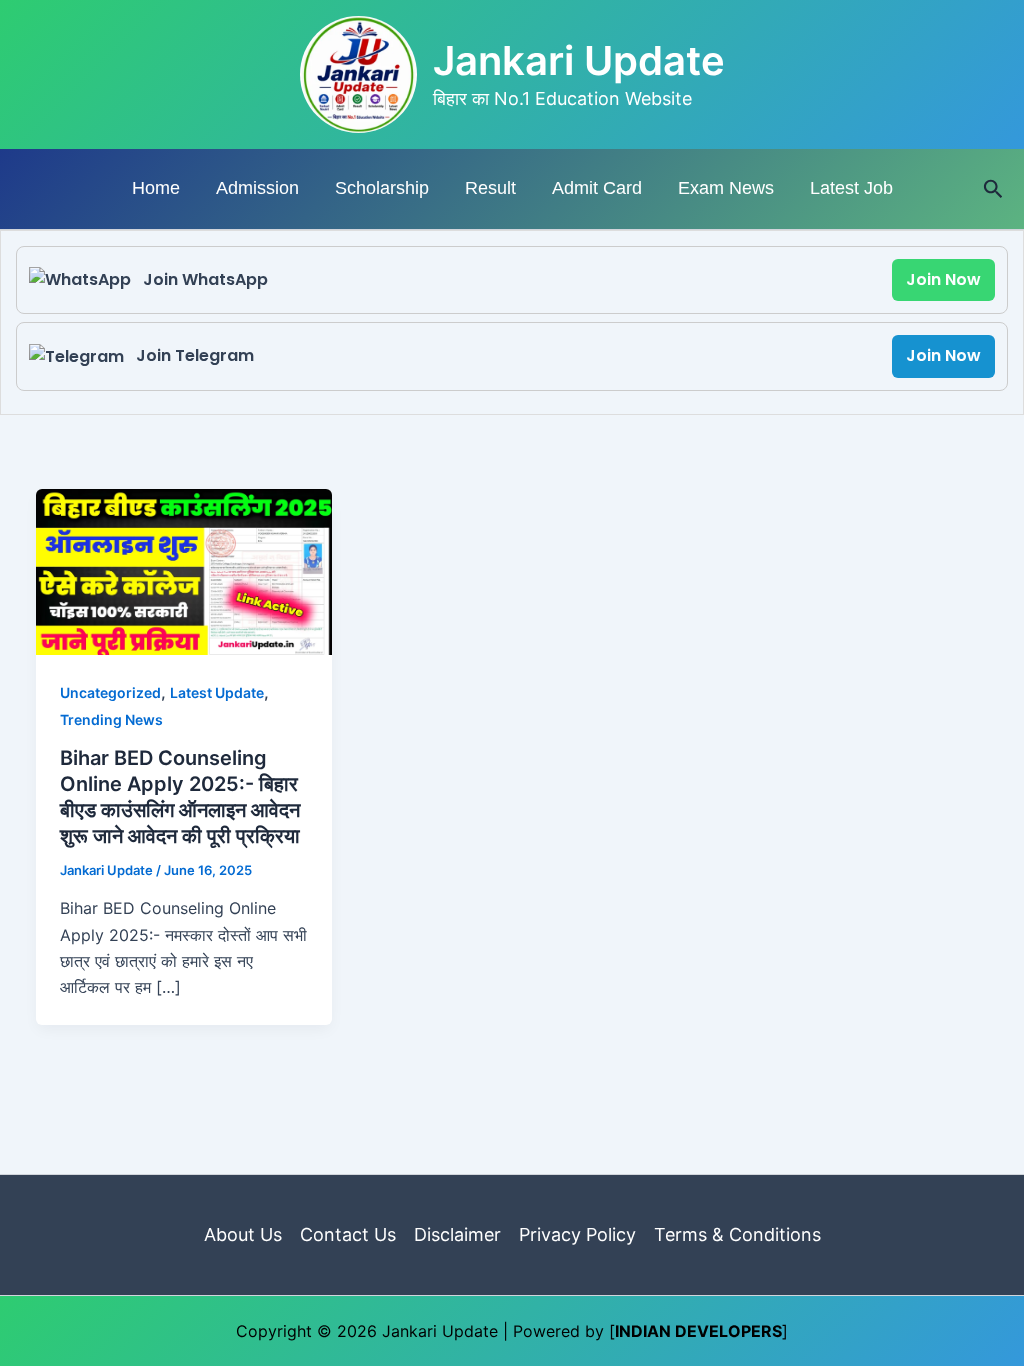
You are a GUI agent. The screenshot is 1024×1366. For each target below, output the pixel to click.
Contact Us (348, 1234)
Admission (257, 188)
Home (156, 188)
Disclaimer (457, 1234)
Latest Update (217, 692)
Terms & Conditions (737, 1234)
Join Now (943, 279)
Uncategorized (110, 692)
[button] (993, 189)
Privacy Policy (577, 1234)
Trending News (111, 719)
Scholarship (382, 188)
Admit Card (597, 188)
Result (490, 188)
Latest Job (851, 188)
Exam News (726, 188)
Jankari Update (579, 60)
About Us (243, 1234)
